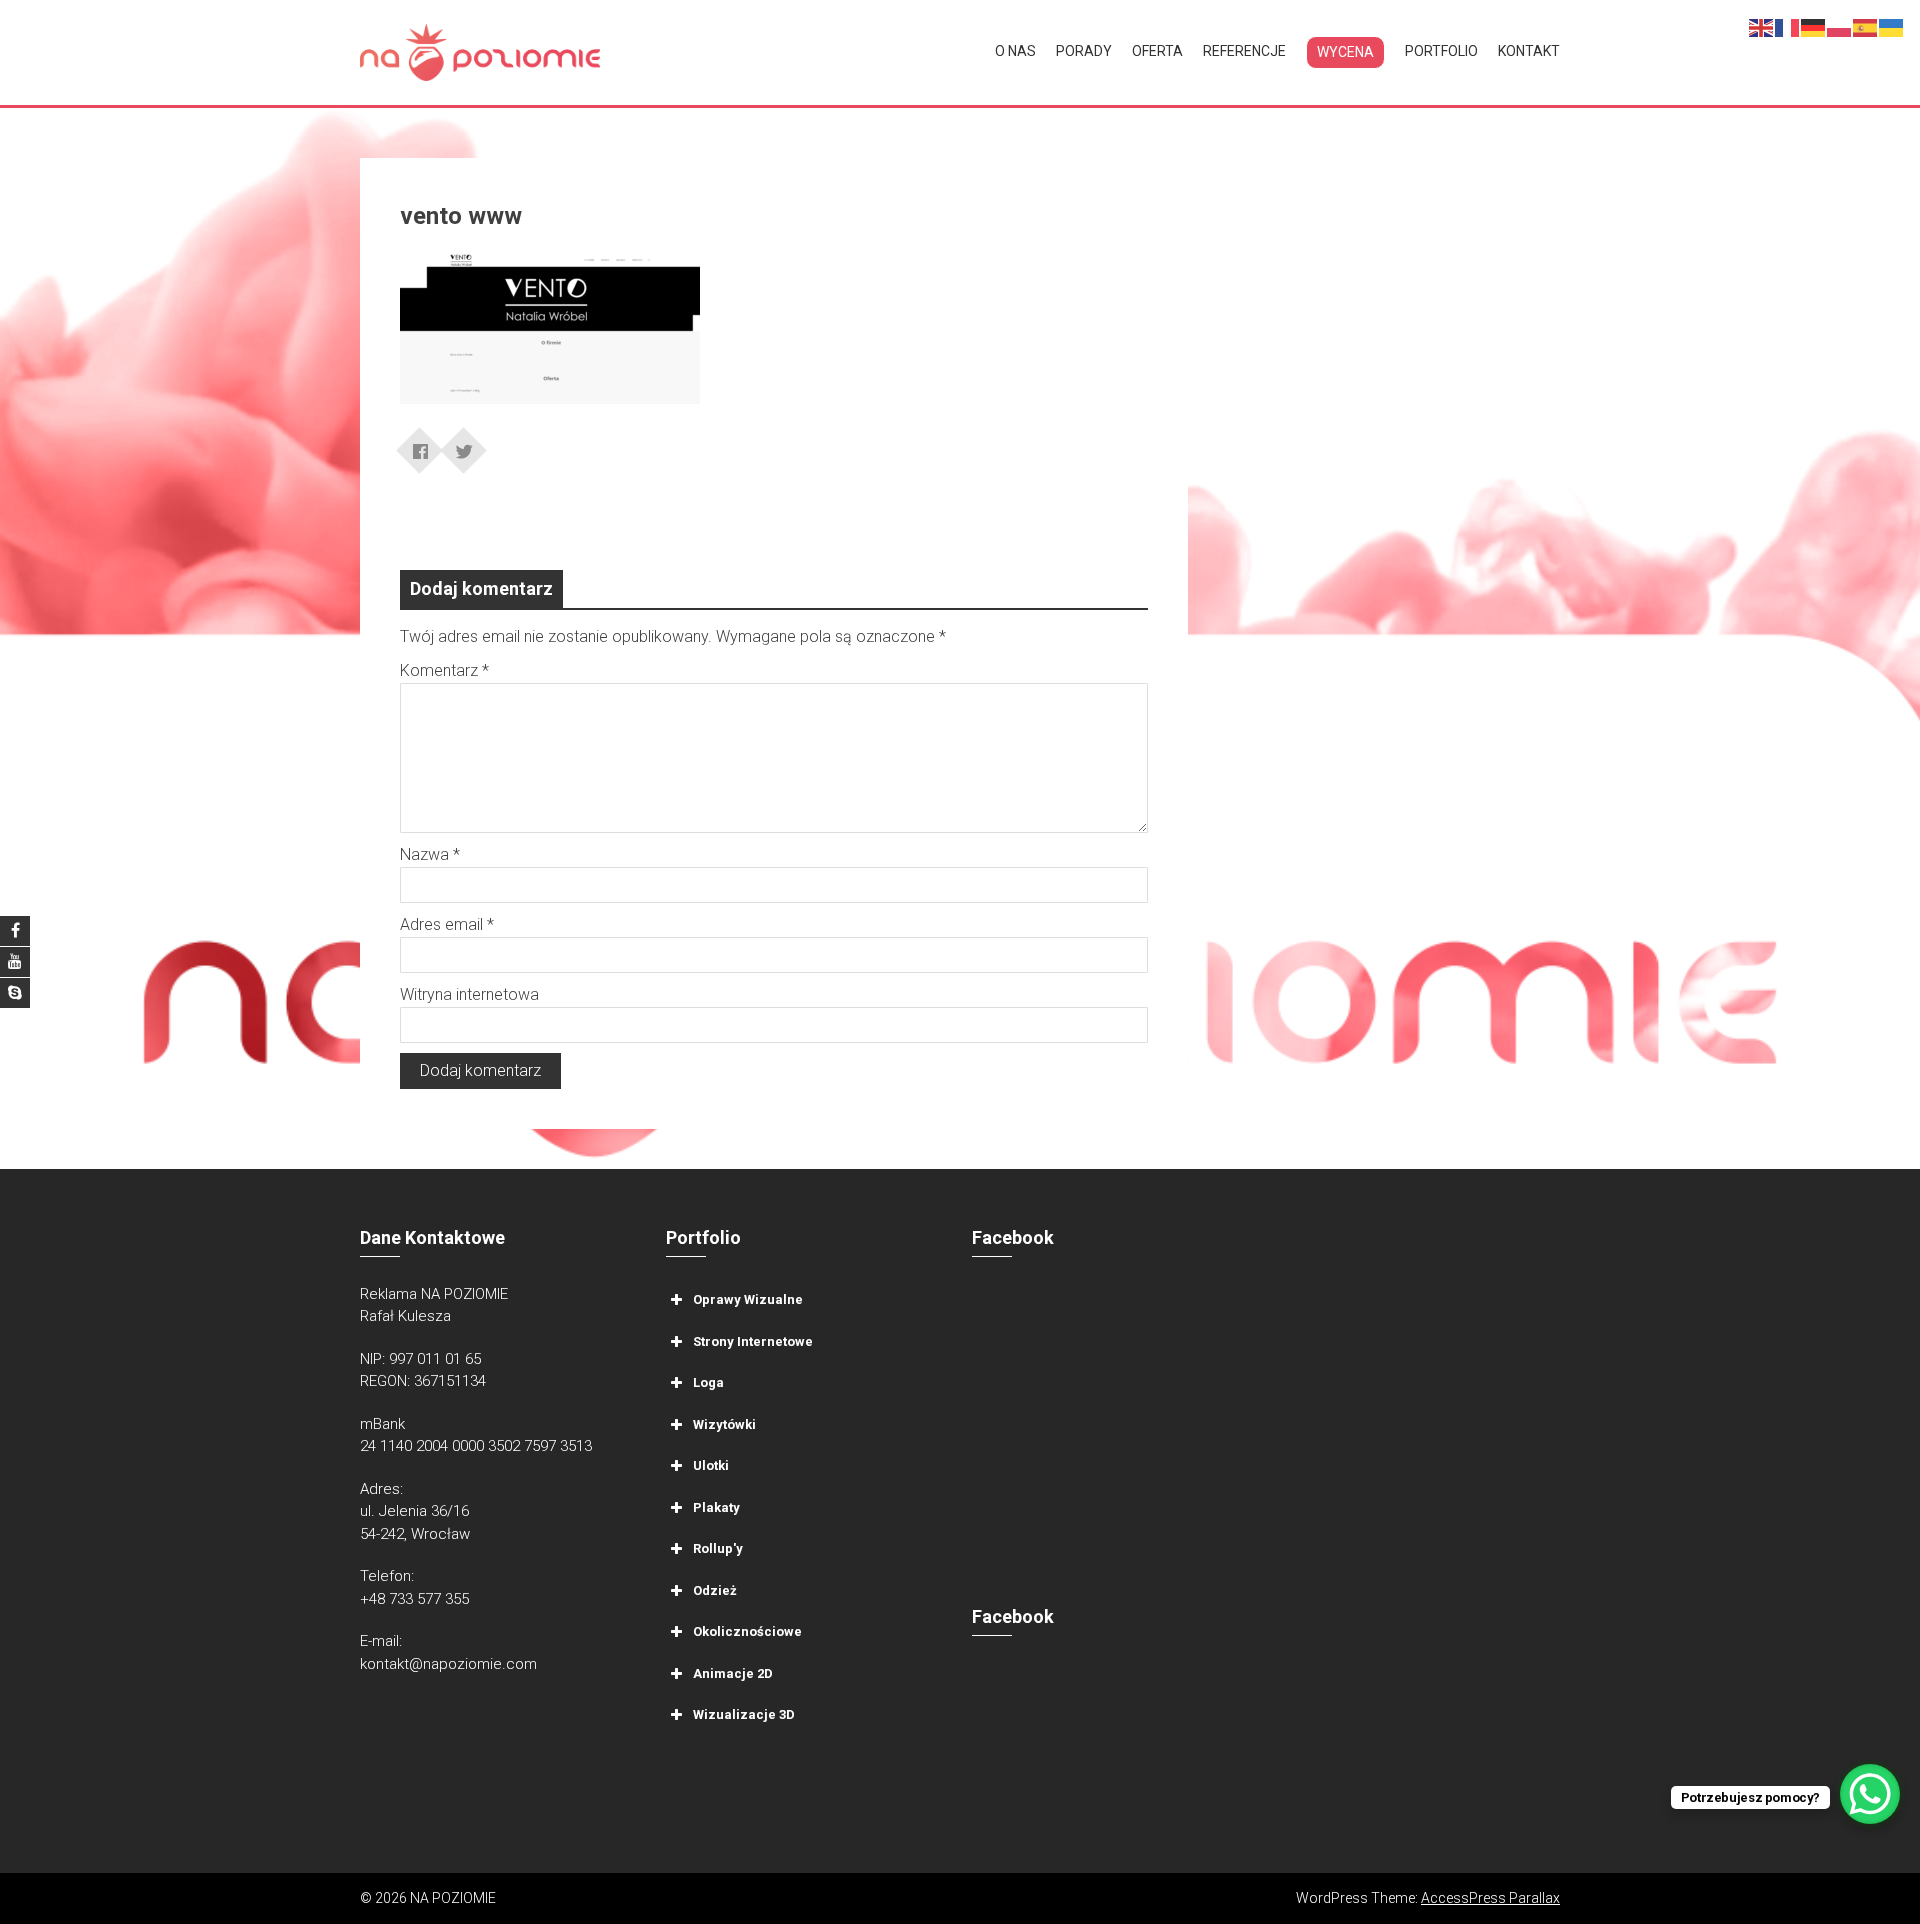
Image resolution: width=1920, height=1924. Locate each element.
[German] (1814, 26)
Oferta (1157, 51)
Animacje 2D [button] (733, 1672)
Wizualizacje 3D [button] (744, 1714)
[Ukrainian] (1892, 26)
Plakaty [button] (716, 1506)
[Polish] (1840, 26)
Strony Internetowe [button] (753, 1340)
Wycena (1345, 52)
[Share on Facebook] (420, 444)
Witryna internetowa (469, 994)
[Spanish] (1866, 26)
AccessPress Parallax (1490, 1898)
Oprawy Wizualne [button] (748, 1299)
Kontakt (1529, 51)
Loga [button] (708, 1382)
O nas (1015, 51)
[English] (1762, 26)
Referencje (1244, 51)
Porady (1084, 51)
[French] (1788, 26)
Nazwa (430, 854)
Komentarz (444, 670)
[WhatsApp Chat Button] (1870, 1794)
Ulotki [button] (711, 1465)
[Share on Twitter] (464, 444)
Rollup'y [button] (718, 1548)
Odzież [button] (715, 1589)
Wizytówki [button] (724, 1423)
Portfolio (1441, 51)
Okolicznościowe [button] (747, 1631)
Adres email (447, 924)
